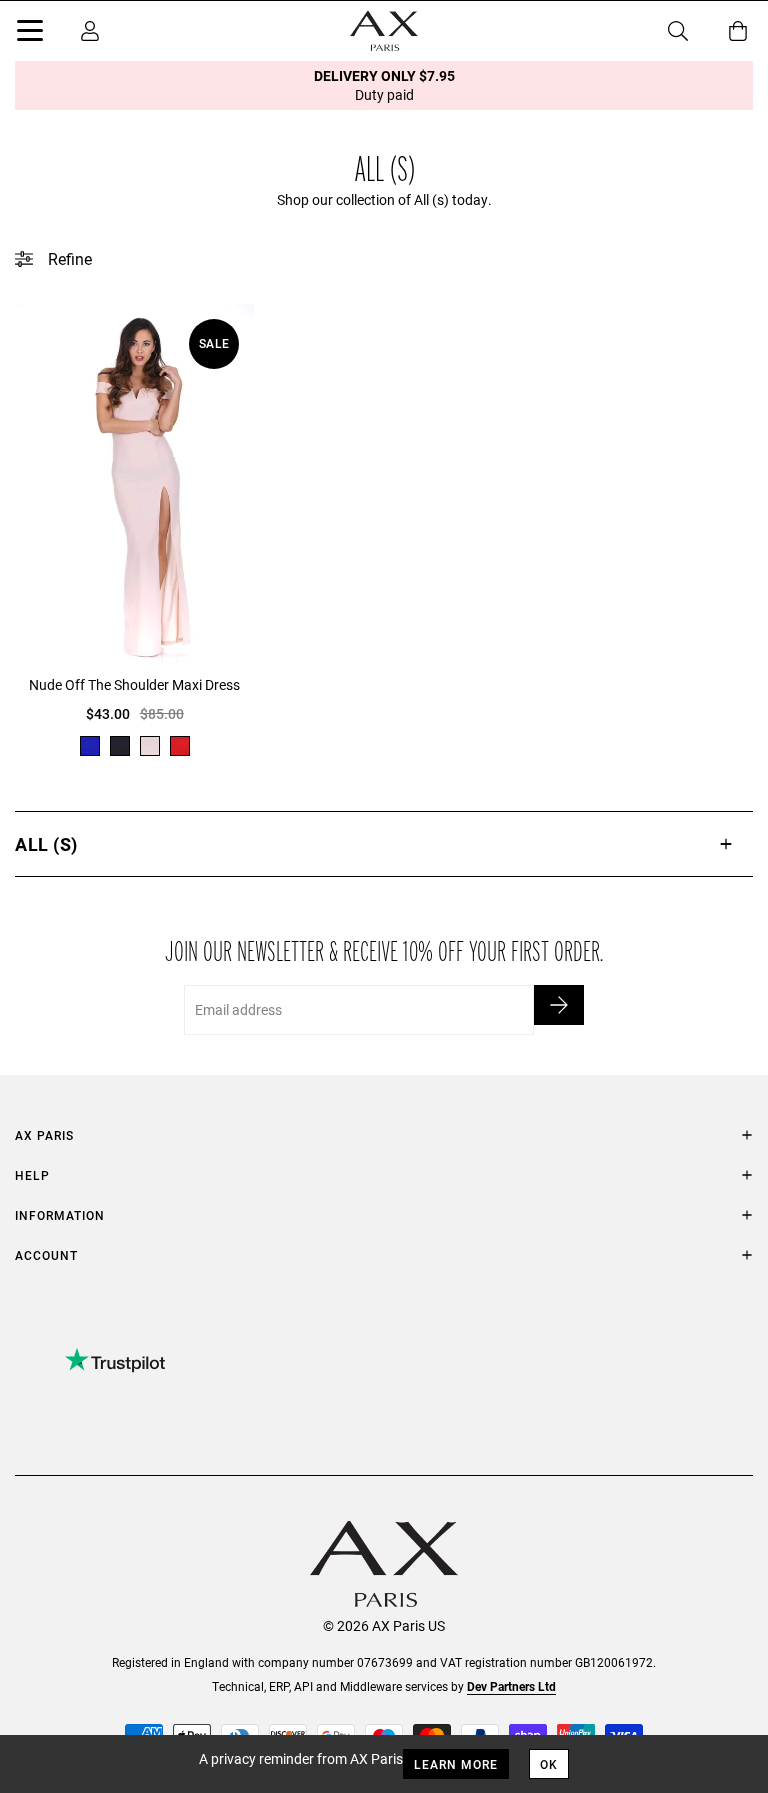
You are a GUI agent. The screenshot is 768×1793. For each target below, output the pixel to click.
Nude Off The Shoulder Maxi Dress (134, 684)
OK (549, 1764)
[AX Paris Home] (384, 31)
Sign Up (559, 1005)
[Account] (90, 31)
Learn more (456, 1764)
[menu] (30, 34)
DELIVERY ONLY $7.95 (384, 85)
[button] (384, 844)
